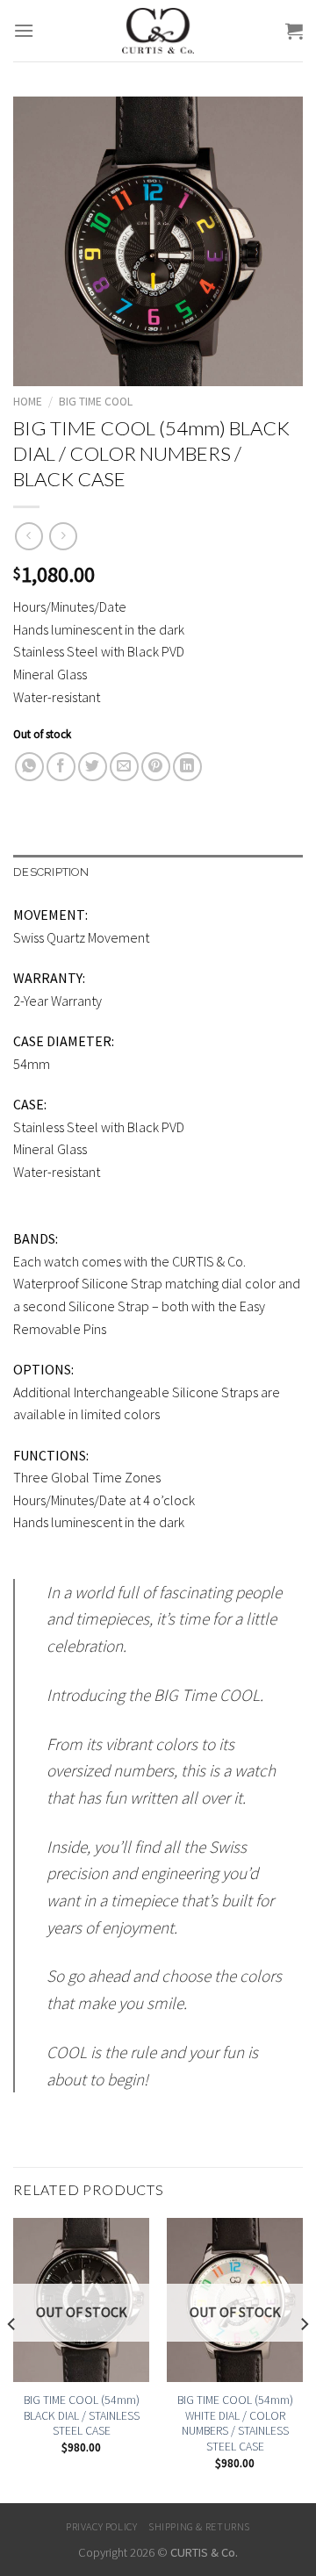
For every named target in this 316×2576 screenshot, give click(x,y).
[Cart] (294, 31)
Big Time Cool (96, 402)
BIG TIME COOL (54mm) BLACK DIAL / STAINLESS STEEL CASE (82, 2415)
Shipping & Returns (199, 2526)
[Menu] (24, 30)
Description (51, 872)
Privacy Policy (102, 2526)
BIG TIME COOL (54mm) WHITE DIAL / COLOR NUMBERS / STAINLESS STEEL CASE (235, 2423)
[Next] (304, 2359)
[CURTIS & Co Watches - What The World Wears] (158, 31)
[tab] (158, 872)
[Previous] (12, 2359)
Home (28, 402)
